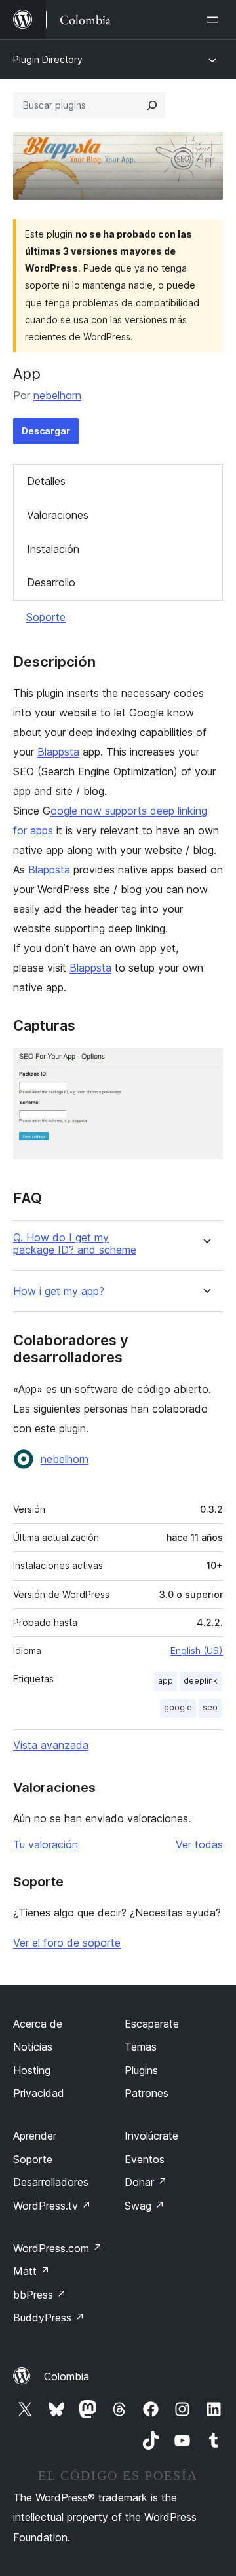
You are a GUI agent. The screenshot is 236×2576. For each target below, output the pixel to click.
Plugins (141, 2070)
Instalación (53, 549)
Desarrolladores (51, 2182)
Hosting (32, 2070)
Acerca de (38, 2024)
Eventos (145, 2159)
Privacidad (39, 2093)
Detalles (46, 481)
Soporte (46, 617)
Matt (31, 2271)
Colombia (67, 2376)
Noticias (33, 2047)
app (166, 1681)
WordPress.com (58, 2248)
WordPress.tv (52, 2206)
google (178, 1707)
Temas (141, 2047)
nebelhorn (57, 395)
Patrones (147, 2093)
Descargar (46, 431)
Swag (145, 2206)
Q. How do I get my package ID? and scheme (75, 1244)
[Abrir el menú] (215, 20)
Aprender (35, 2136)
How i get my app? (59, 1291)
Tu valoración (46, 1844)
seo (210, 1707)
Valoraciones (58, 515)
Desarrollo (51, 582)
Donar (146, 2182)
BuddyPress (49, 2318)
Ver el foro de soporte (67, 1943)
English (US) (197, 1650)
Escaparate (152, 2024)
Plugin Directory (48, 59)
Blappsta (58, 752)
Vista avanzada (51, 1745)
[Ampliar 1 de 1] (205, 1065)
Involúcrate (151, 2136)
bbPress (40, 2295)
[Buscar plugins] (152, 105)
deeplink (201, 1681)
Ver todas (199, 1844)
